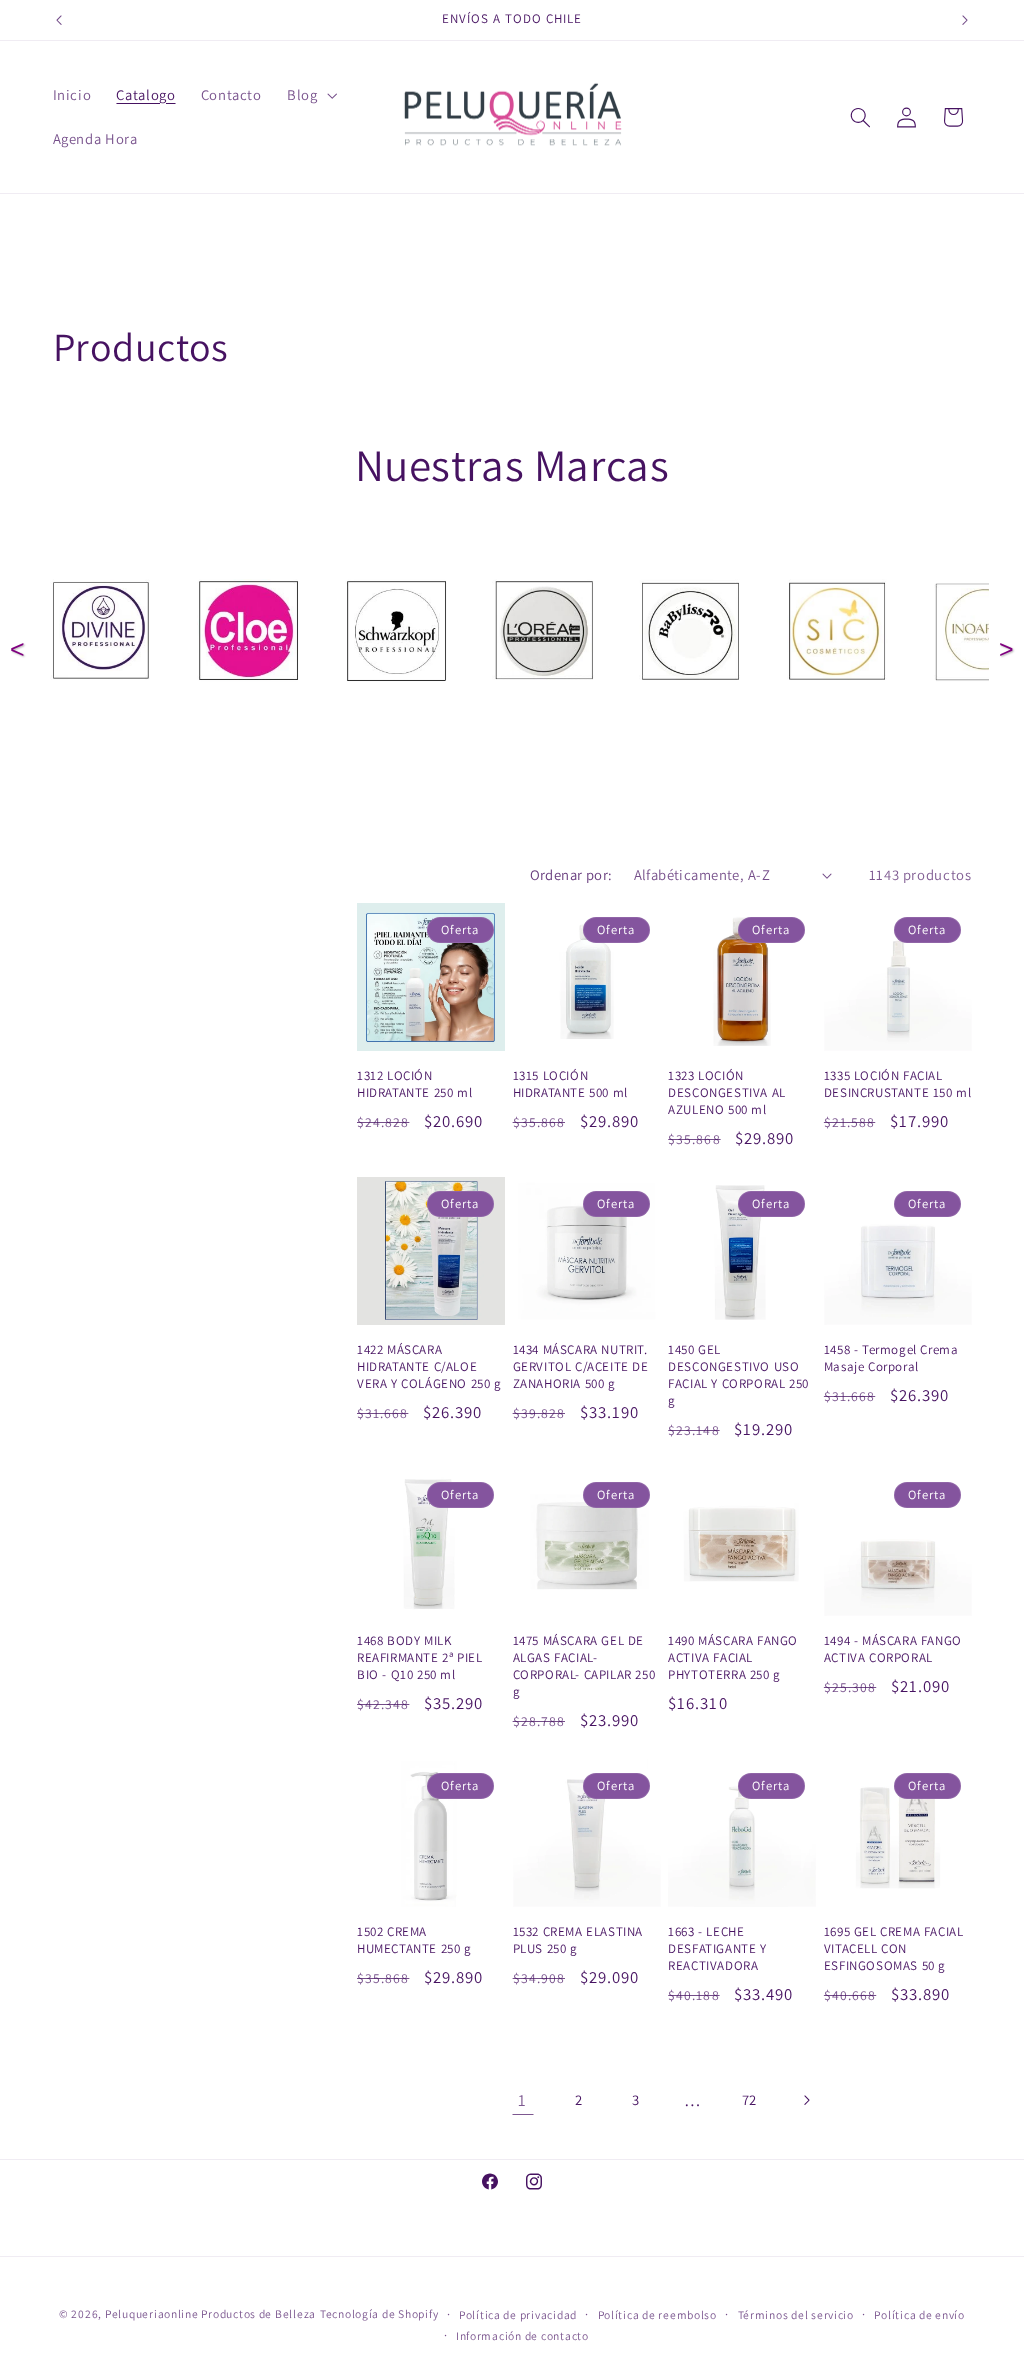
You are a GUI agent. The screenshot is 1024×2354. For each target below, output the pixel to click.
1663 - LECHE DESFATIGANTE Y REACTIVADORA (717, 1949)
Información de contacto (522, 2335)
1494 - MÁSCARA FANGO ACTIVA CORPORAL (893, 1649)
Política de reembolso (657, 2314)
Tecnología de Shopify (379, 2313)
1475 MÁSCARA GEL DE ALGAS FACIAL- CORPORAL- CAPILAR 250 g (584, 1666)
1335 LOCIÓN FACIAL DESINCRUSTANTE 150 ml (898, 1084)
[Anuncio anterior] (59, 20)
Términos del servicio (796, 2314)
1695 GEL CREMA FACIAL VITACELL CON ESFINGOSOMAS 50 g (894, 1949)
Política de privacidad (518, 2314)
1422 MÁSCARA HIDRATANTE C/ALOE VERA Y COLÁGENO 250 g (429, 1367)
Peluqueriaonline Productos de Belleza (210, 2313)
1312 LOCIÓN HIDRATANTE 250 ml (414, 1084)
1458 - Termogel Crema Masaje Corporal (891, 1358)
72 (749, 2099)
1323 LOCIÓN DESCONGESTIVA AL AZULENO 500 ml (727, 1093)
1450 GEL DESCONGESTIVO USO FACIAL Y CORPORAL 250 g (738, 1375)
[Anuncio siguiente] (965, 20)
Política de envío (919, 2314)
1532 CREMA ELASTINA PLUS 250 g (578, 1940)
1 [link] (522, 2100)
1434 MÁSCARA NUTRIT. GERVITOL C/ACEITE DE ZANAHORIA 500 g (581, 1367)
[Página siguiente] (806, 2100)
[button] (309, 95)
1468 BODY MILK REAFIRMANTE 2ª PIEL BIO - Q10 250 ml (419, 1658)
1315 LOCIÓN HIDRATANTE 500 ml (570, 1084)
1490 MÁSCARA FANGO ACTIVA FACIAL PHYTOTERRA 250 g (733, 1658)
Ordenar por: (571, 874)
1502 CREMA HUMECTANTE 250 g (414, 1940)
